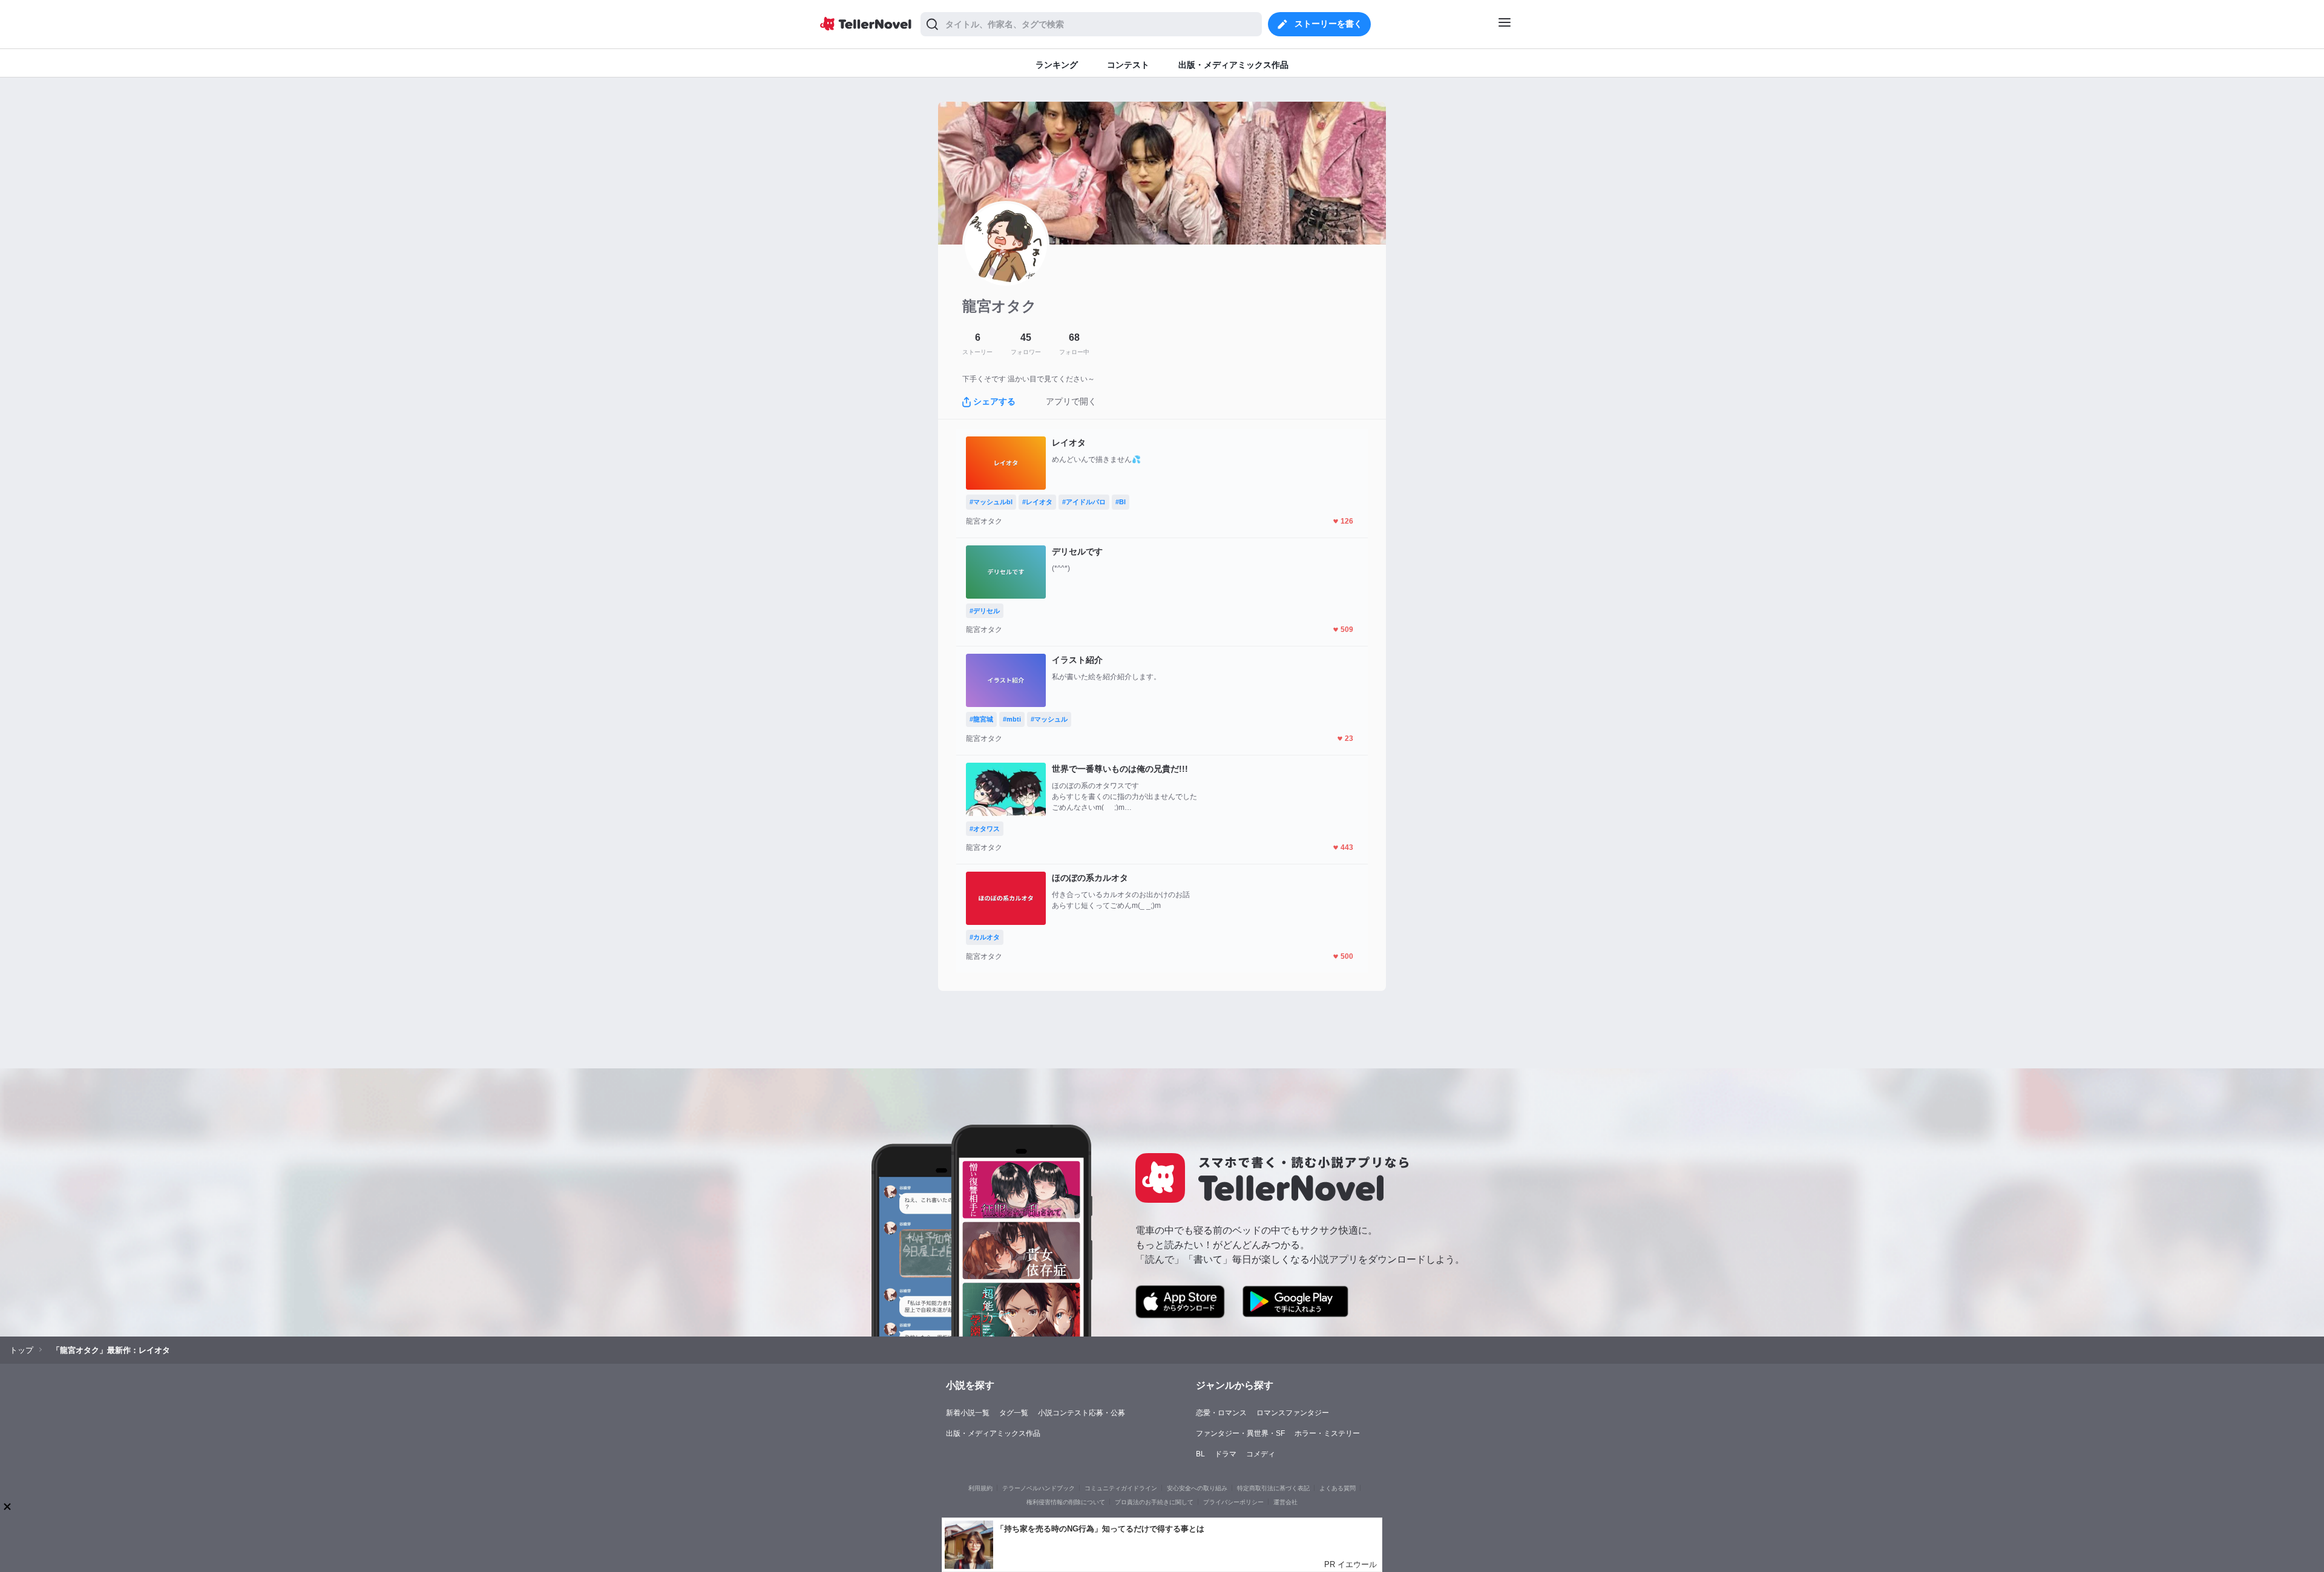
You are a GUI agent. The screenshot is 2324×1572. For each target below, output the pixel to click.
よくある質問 (1338, 1488)
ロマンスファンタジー (1293, 1413)
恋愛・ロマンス (1221, 1413)
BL (1200, 1454)
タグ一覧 (1014, 1413)
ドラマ (1226, 1454)
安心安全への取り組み (1197, 1488)
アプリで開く (1071, 401)
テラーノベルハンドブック (1039, 1488)
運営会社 (1285, 1502)
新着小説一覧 (968, 1413)
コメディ (1261, 1454)
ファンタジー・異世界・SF (1240, 1433)
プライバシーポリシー (1233, 1502)
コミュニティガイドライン (1121, 1488)
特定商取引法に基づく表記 (1273, 1488)
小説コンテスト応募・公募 (1082, 1413)
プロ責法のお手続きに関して (1154, 1502)
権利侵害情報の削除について (1066, 1502)
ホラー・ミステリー (1327, 1433)
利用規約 (980, 1488)
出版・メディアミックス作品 (993, 1433)
